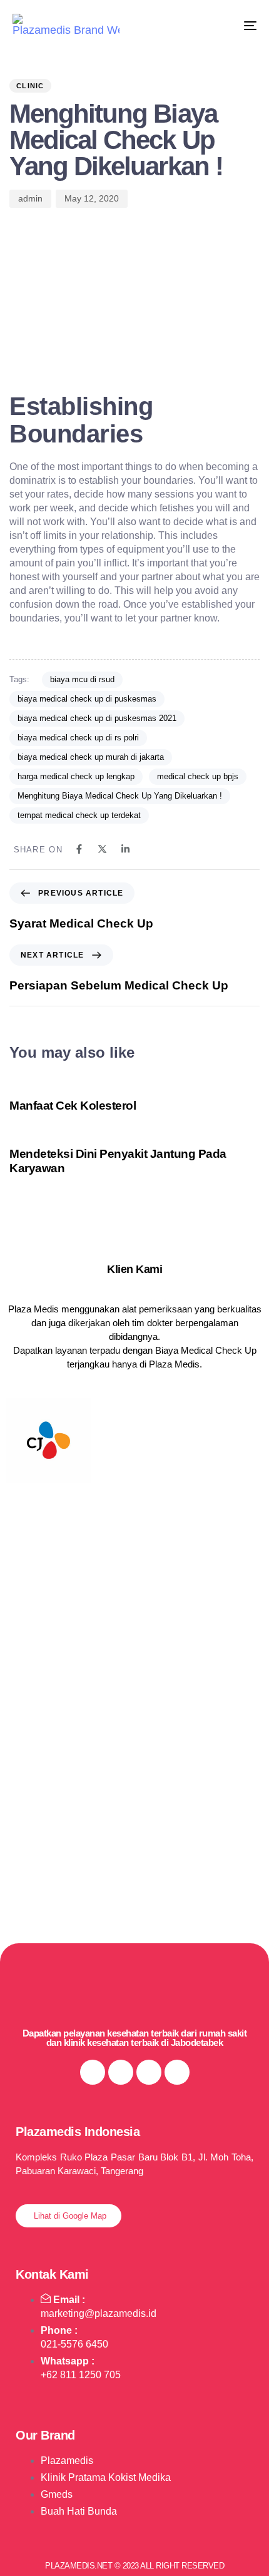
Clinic (30, 86)
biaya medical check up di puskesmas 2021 (97, 718)
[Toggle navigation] (216, 25)
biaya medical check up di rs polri (78, 738)
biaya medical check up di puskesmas (87, 699)
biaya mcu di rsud (82, 679)
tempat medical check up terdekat (79, 815)
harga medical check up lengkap (76, 776)
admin (30, 198)
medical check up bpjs (198, 776)
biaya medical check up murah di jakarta (91, 757)
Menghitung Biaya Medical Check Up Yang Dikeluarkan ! (120, 796)
